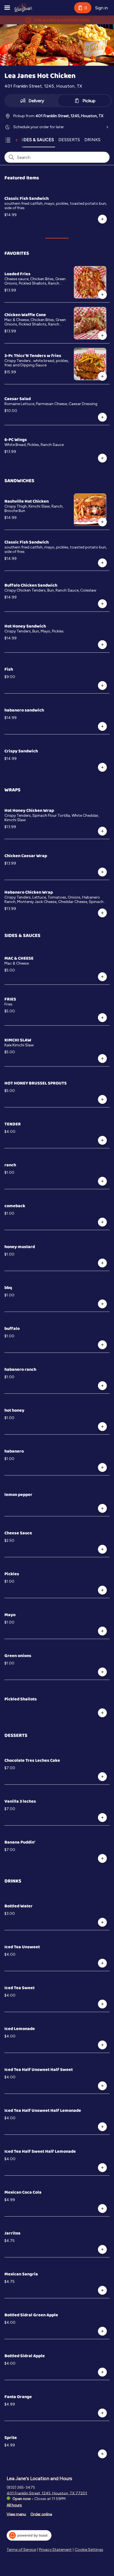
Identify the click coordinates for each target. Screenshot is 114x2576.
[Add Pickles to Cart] (102, 1590)
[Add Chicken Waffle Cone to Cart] (102, 335)
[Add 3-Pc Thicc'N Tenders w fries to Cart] (102, 376)
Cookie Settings (89, 2550)
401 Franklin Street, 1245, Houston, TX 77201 (47, 2493)
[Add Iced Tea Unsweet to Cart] (102, 1963)
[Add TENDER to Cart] (102, 1140)
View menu (16, 2514)
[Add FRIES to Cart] (102, 1018)
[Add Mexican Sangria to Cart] (102, 2290)
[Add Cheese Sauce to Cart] (102, 1549)
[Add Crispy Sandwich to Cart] (102, 767)
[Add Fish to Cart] (102, 686)
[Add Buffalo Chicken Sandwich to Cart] (102, 604)
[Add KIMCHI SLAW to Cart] (102, 1059)
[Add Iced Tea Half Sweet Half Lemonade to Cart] (102, 2168)
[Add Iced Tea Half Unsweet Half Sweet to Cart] (102, 2086)
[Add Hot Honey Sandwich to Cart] (102, 645)
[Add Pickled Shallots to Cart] (102, 1713)
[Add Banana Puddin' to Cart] (102, 1858)
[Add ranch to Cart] (102, 1181)
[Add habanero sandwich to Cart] (102, 726)
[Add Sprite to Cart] (102, 2454)
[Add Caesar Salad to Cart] (102, 417)
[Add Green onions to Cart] (102, 1672)
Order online (41, 2514)
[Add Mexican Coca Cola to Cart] (102, 2209)
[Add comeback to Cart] (102, 1222)
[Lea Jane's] (23, 8)
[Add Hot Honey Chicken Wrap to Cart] (102, 831)
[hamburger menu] (7, 8)
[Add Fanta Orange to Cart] (102, 2413)
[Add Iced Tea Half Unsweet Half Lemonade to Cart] (102, 2127)
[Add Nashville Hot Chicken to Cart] (102, 522)
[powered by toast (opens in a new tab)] (29, 2535)
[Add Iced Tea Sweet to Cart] (102, 2004)
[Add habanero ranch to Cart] (102, 1386)
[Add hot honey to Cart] (102, 1427)
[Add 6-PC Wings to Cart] (102, 458)
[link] (37, 140)
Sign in (102, 8)
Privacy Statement (55, 2550)
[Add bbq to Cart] (102, 1304)
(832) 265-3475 (21, 2487)
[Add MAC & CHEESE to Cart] (102, 977)
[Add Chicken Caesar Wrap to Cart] (102, 872)
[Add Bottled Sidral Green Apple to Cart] (102, 2331)
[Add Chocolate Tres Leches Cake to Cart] (102, 1777)
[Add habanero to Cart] (102, 1467)
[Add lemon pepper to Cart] (102, 1508)
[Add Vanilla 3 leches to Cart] (102, 1818)
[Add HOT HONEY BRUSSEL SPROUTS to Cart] (102, 1099)
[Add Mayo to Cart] (102, 1631)
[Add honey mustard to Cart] (102, 1263)
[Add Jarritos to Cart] (102, 2249)
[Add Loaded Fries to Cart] (102, 295)
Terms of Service (21, 2550)
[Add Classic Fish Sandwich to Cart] (102, 219)
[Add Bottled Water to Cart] (102, 1922)
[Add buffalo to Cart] (102, 1345)
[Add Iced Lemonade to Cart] (102, 2045)
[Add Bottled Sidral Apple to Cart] (102, 2372)
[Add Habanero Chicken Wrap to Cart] (102, 913)
